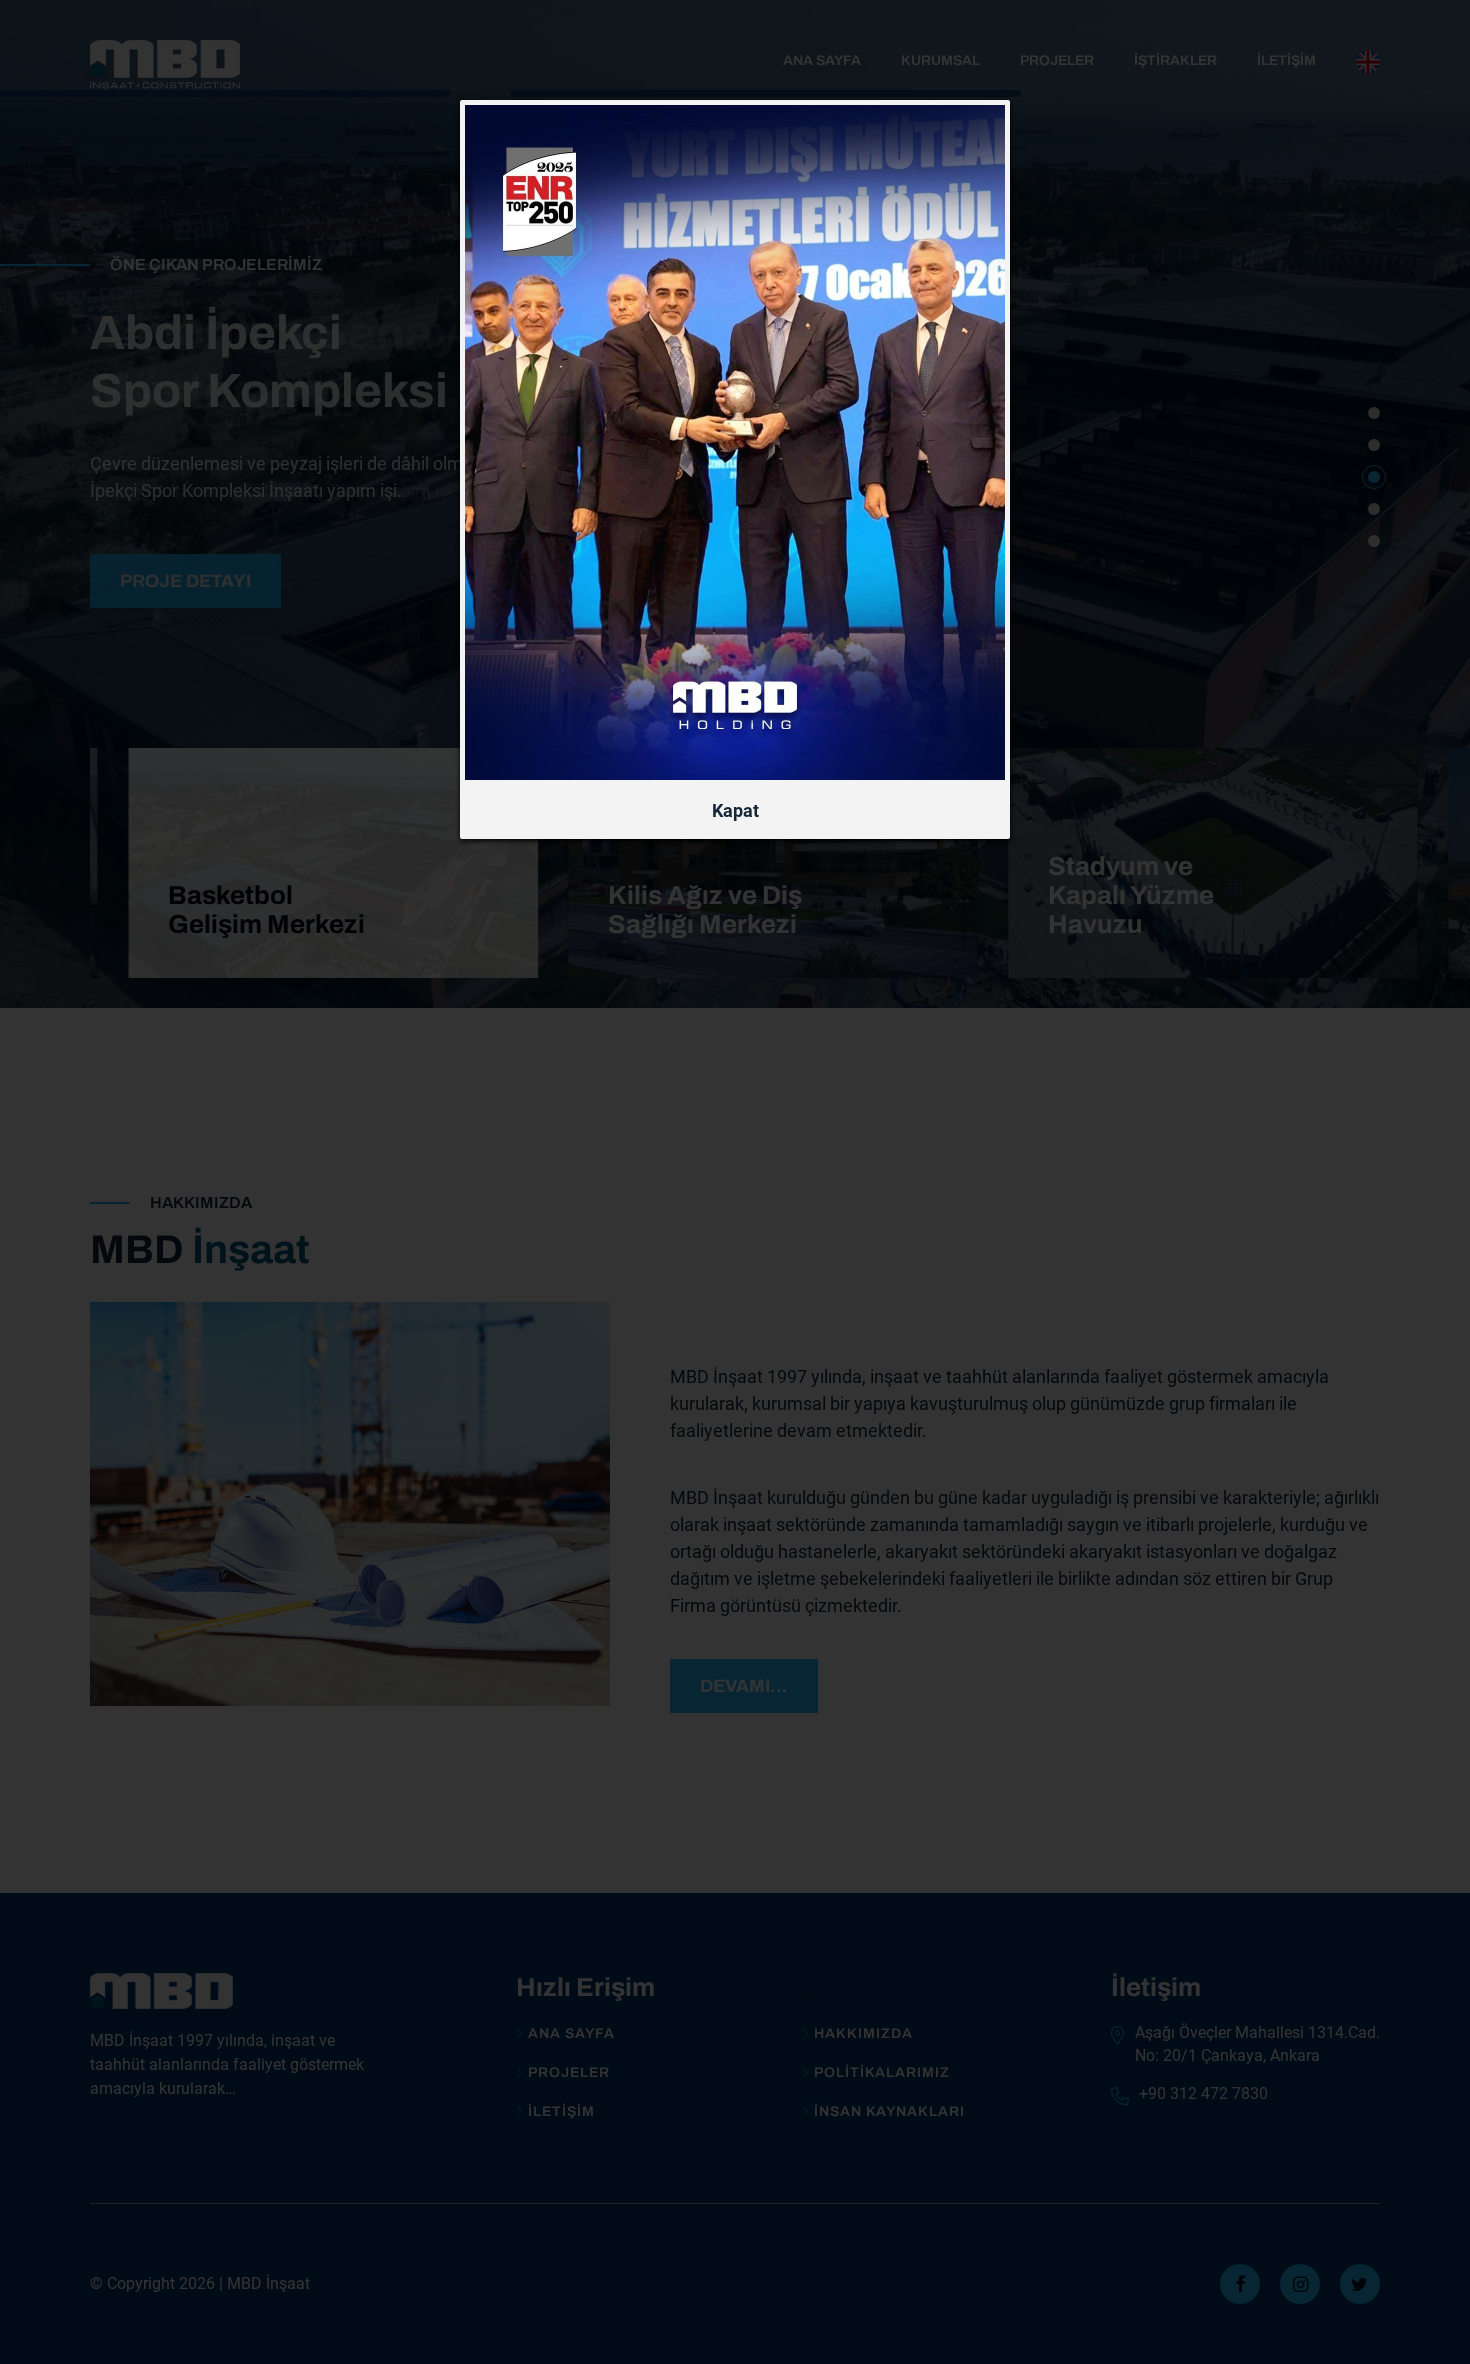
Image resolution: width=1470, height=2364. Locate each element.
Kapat (735, 810)
